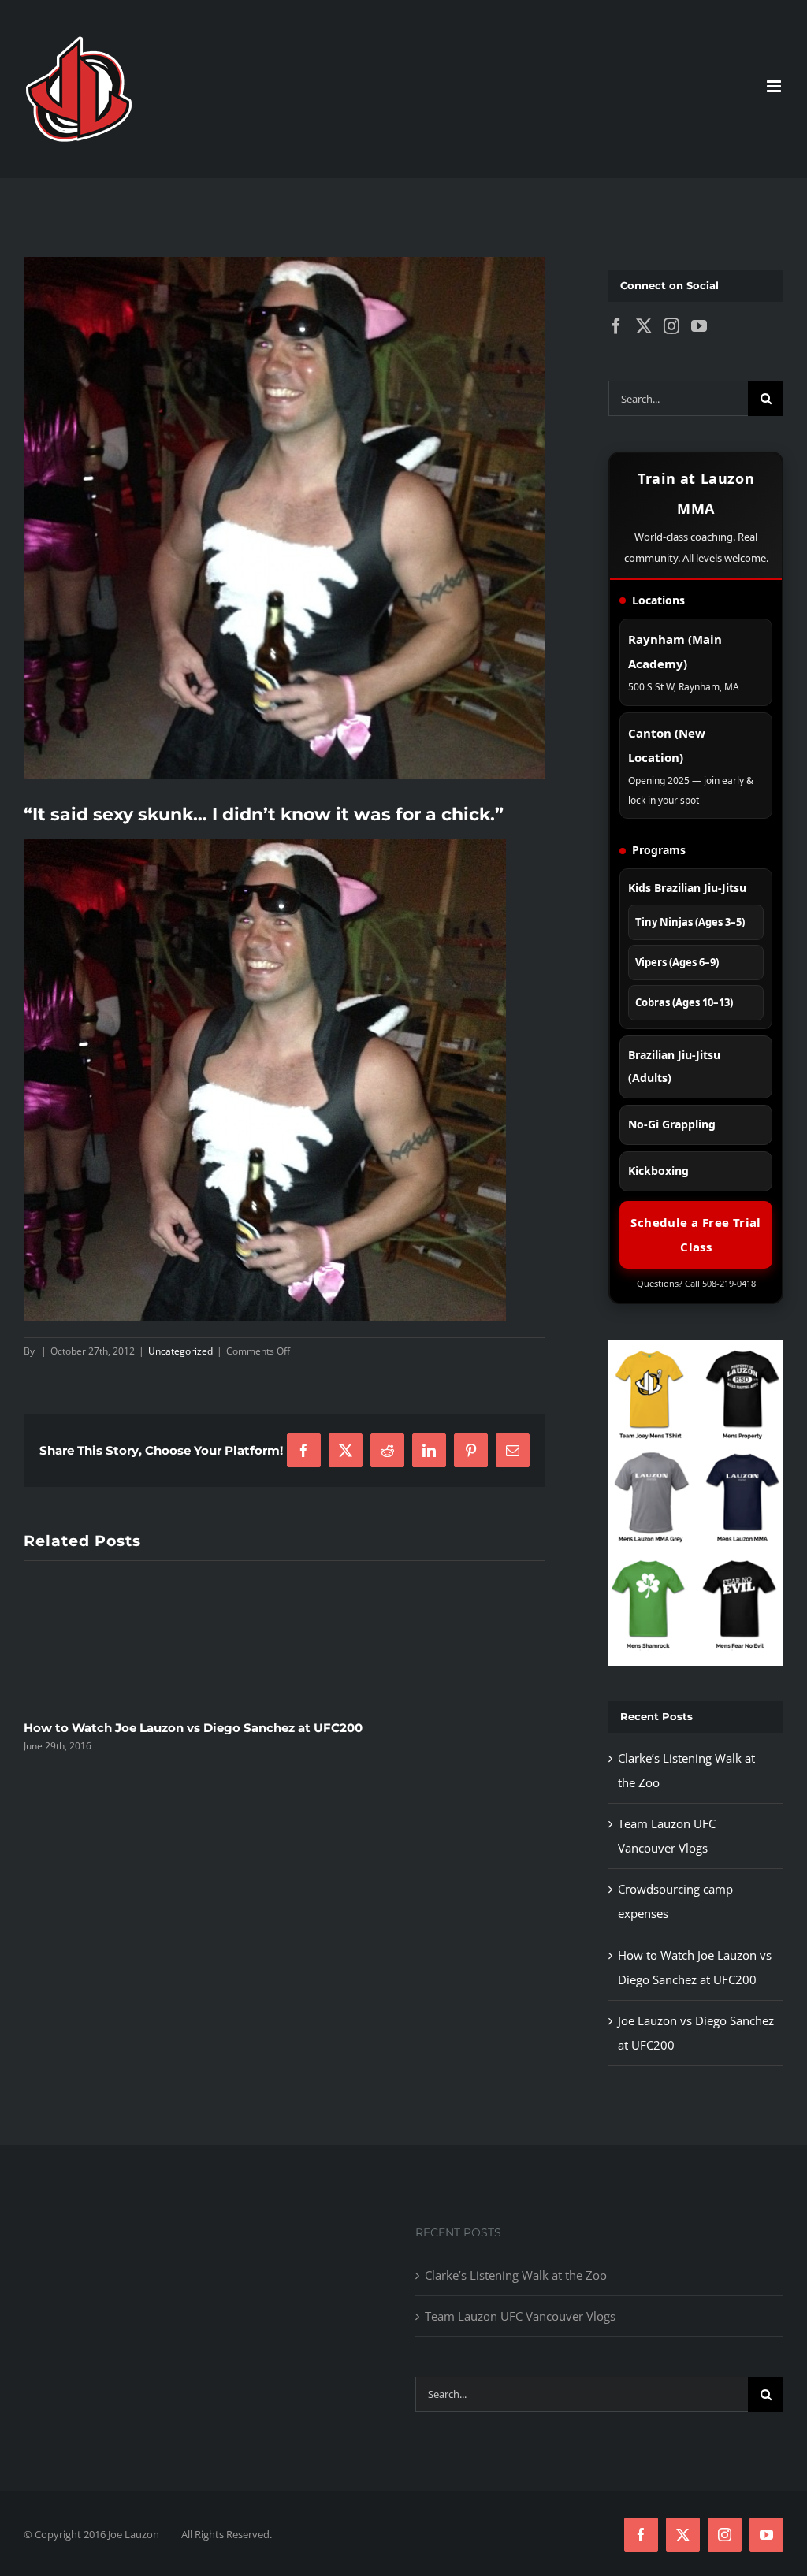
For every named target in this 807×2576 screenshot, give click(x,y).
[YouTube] (699, 326)
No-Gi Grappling (672, 1124)
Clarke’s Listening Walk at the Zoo (516, 2275)
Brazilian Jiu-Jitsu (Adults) (674, 1066)
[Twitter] (644, 326)
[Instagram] (671, 326)
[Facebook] (616, 326)
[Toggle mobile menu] (775, 86)
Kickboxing (658, 1171)
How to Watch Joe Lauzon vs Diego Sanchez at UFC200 (193, 1728)
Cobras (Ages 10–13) (684, 1002)
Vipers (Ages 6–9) (677, 962)
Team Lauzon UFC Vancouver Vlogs (520, 2316)
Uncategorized (180, 1351)
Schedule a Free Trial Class (695, 1234)
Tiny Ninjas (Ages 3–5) (690, 922)
